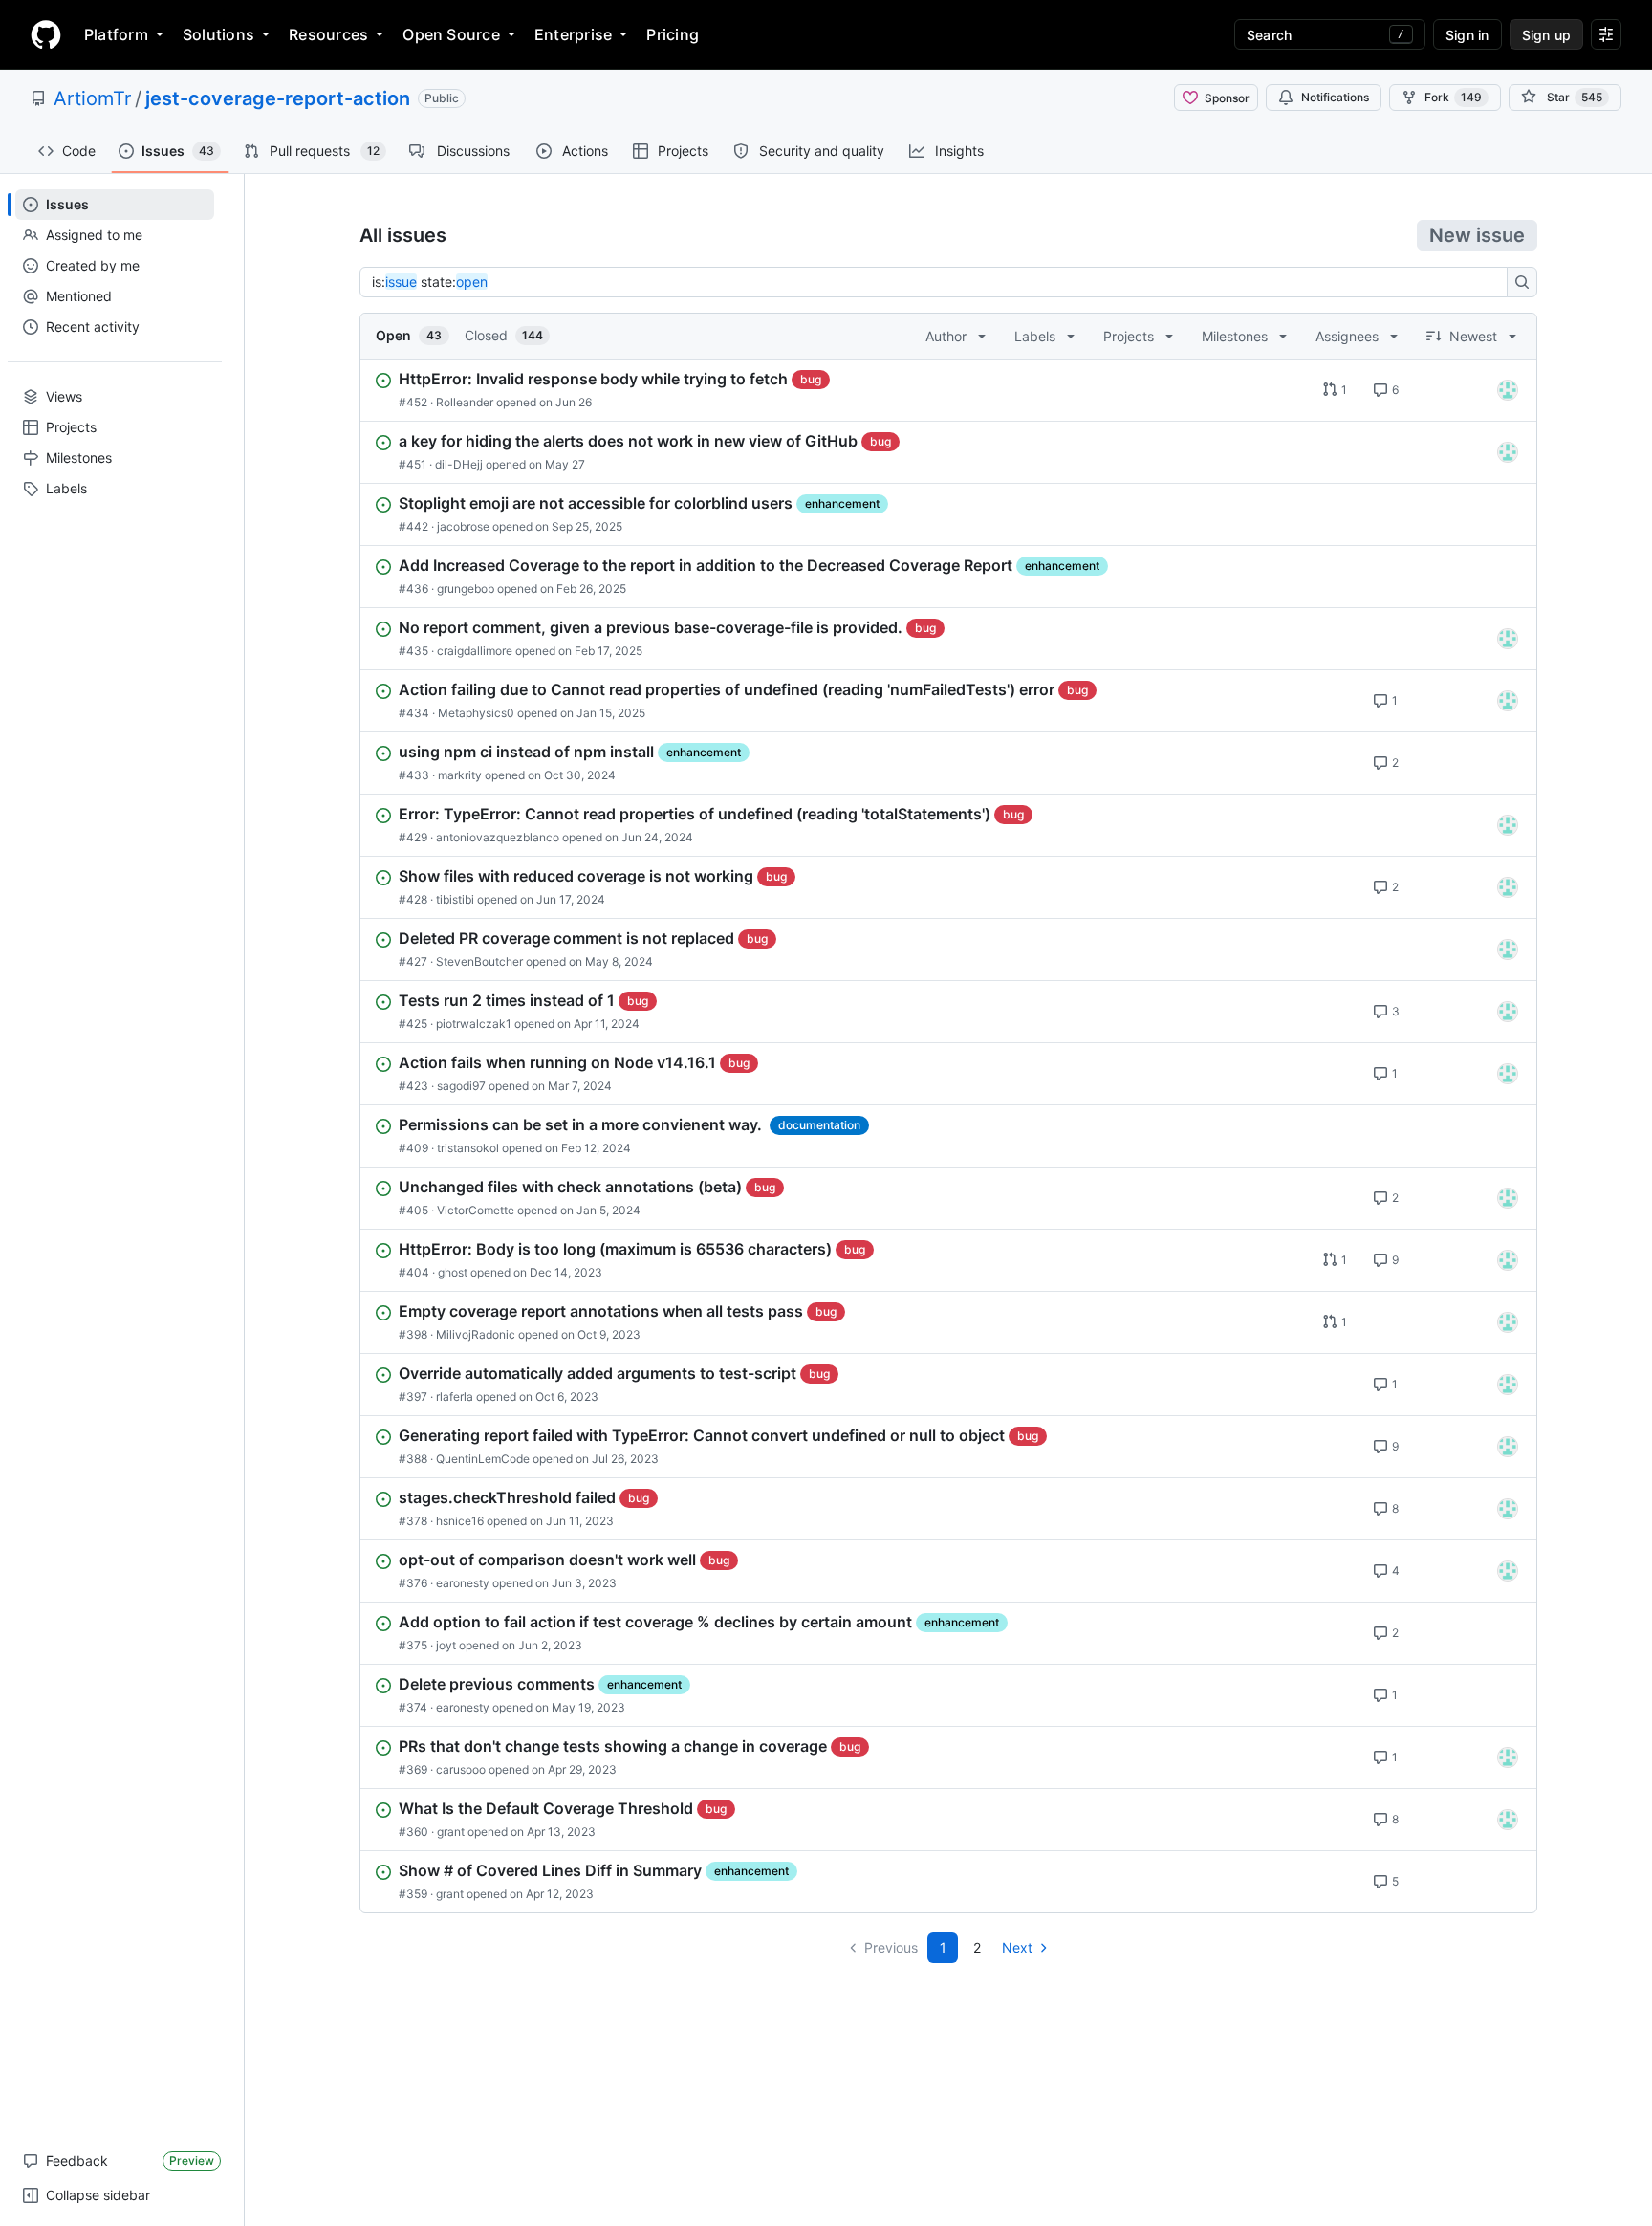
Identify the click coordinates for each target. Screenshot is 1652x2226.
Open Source (451, 34)
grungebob (466, 589)
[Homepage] (46, 34)
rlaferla (455, 1397)
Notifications (1335, 97)
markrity (460, 775)
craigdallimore (475, 651)
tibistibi (455, 899)
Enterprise (573, 34)
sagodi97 (461, 1086)
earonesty (463, 1583)
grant (451, 1832)
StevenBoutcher (479, 961)
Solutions (218, 34)
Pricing (673, 34)
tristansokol (468, 1148)
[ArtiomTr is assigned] (1508, 390)
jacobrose (463, 526)
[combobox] (939, 282)
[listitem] (948, 390)
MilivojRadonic (476, 1334)
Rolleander (465, 402)
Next (1017, 1947)
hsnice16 (460, 1521)
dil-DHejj (459, 464)
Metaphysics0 (476, 713)
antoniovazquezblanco (498, 837)
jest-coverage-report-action (278, 98)
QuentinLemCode (483, 1459)
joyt (446, 1645)
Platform (116, 34)
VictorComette (476, 1210)
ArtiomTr (92, 98)
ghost (453, 1272)
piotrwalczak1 (474, 1024)
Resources (328, 34)
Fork (1453, 97)
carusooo (461, 1769)
